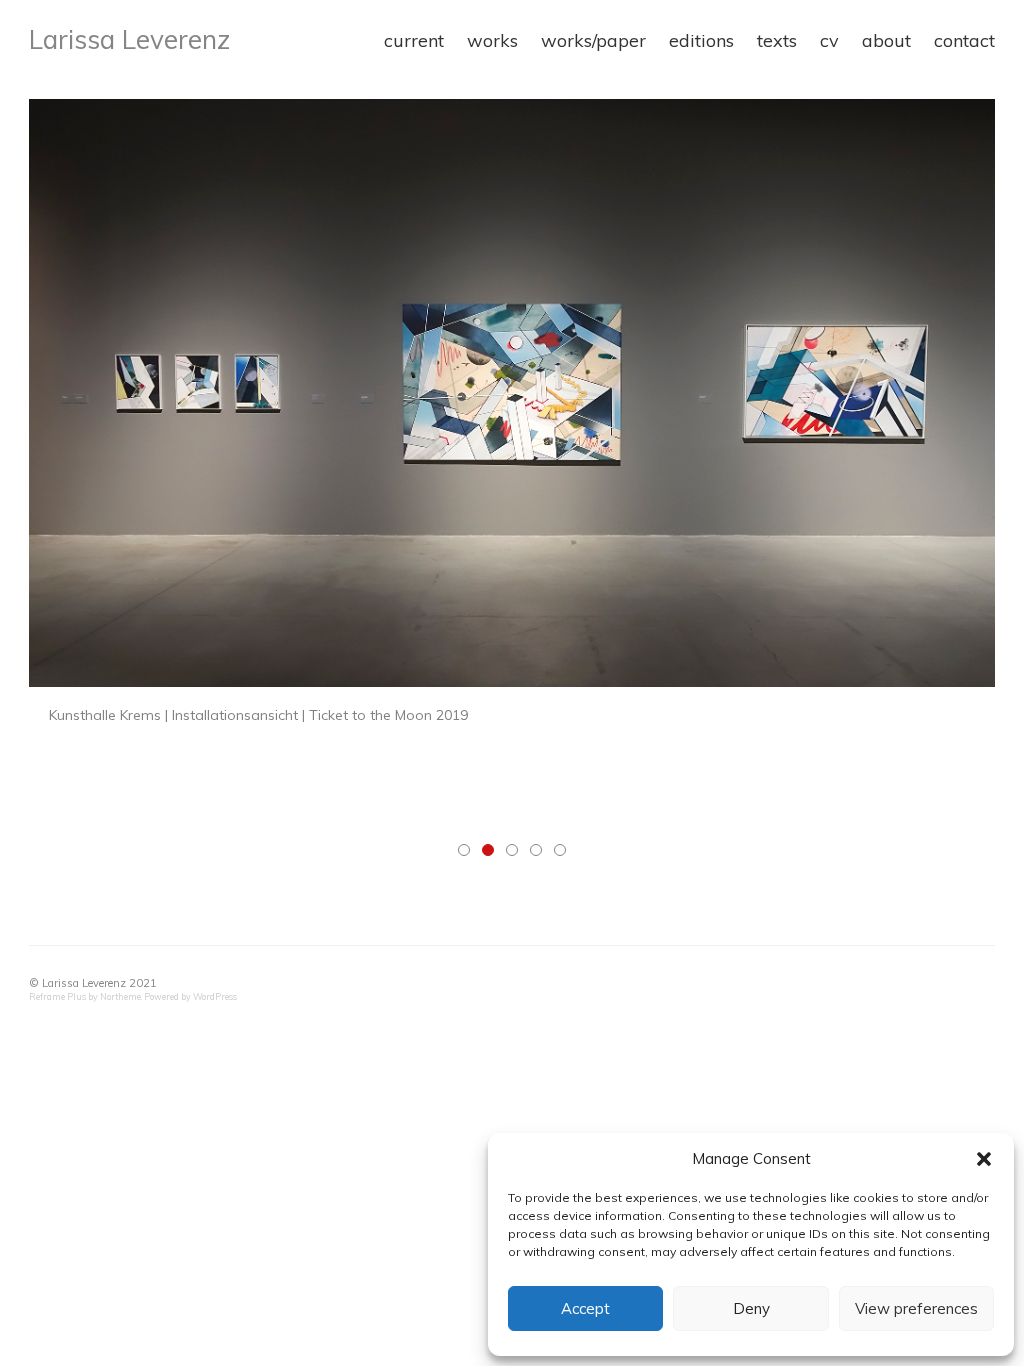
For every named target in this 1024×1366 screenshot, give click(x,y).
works (492, 40)
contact (964, 40)
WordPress (215, 996)
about (886, 40)
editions (701, 40)
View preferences (916, 1308)
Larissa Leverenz (129, 39)
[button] (984, 1159)
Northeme (120, 996)
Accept (585, 1308)
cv (829, 40)
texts (777, 40)
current (414, 40)
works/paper (593, 40)
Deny (751, 1308)
